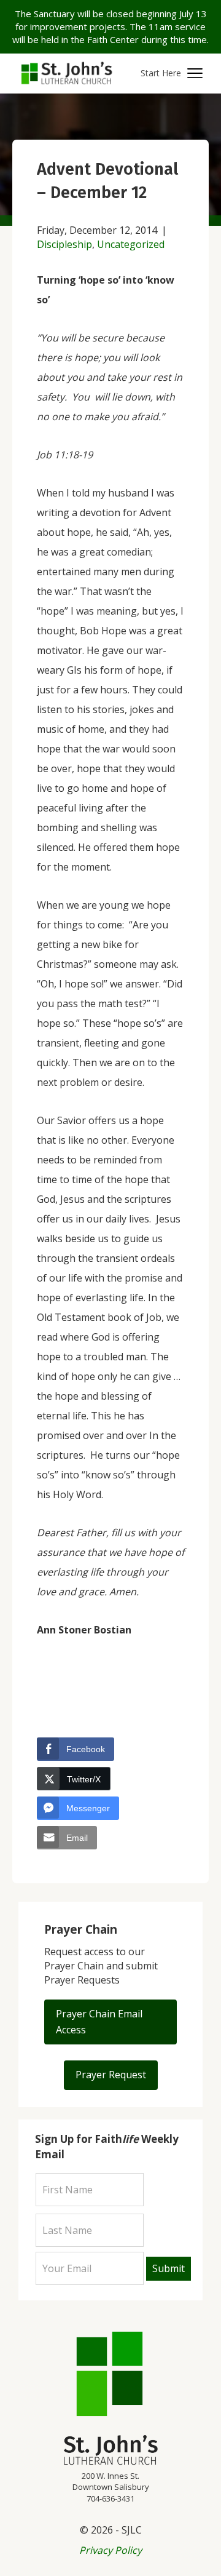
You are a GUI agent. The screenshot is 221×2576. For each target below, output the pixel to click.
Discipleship (64, 244)
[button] (172, 74)
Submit (169, 2268)
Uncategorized (131, 244)
